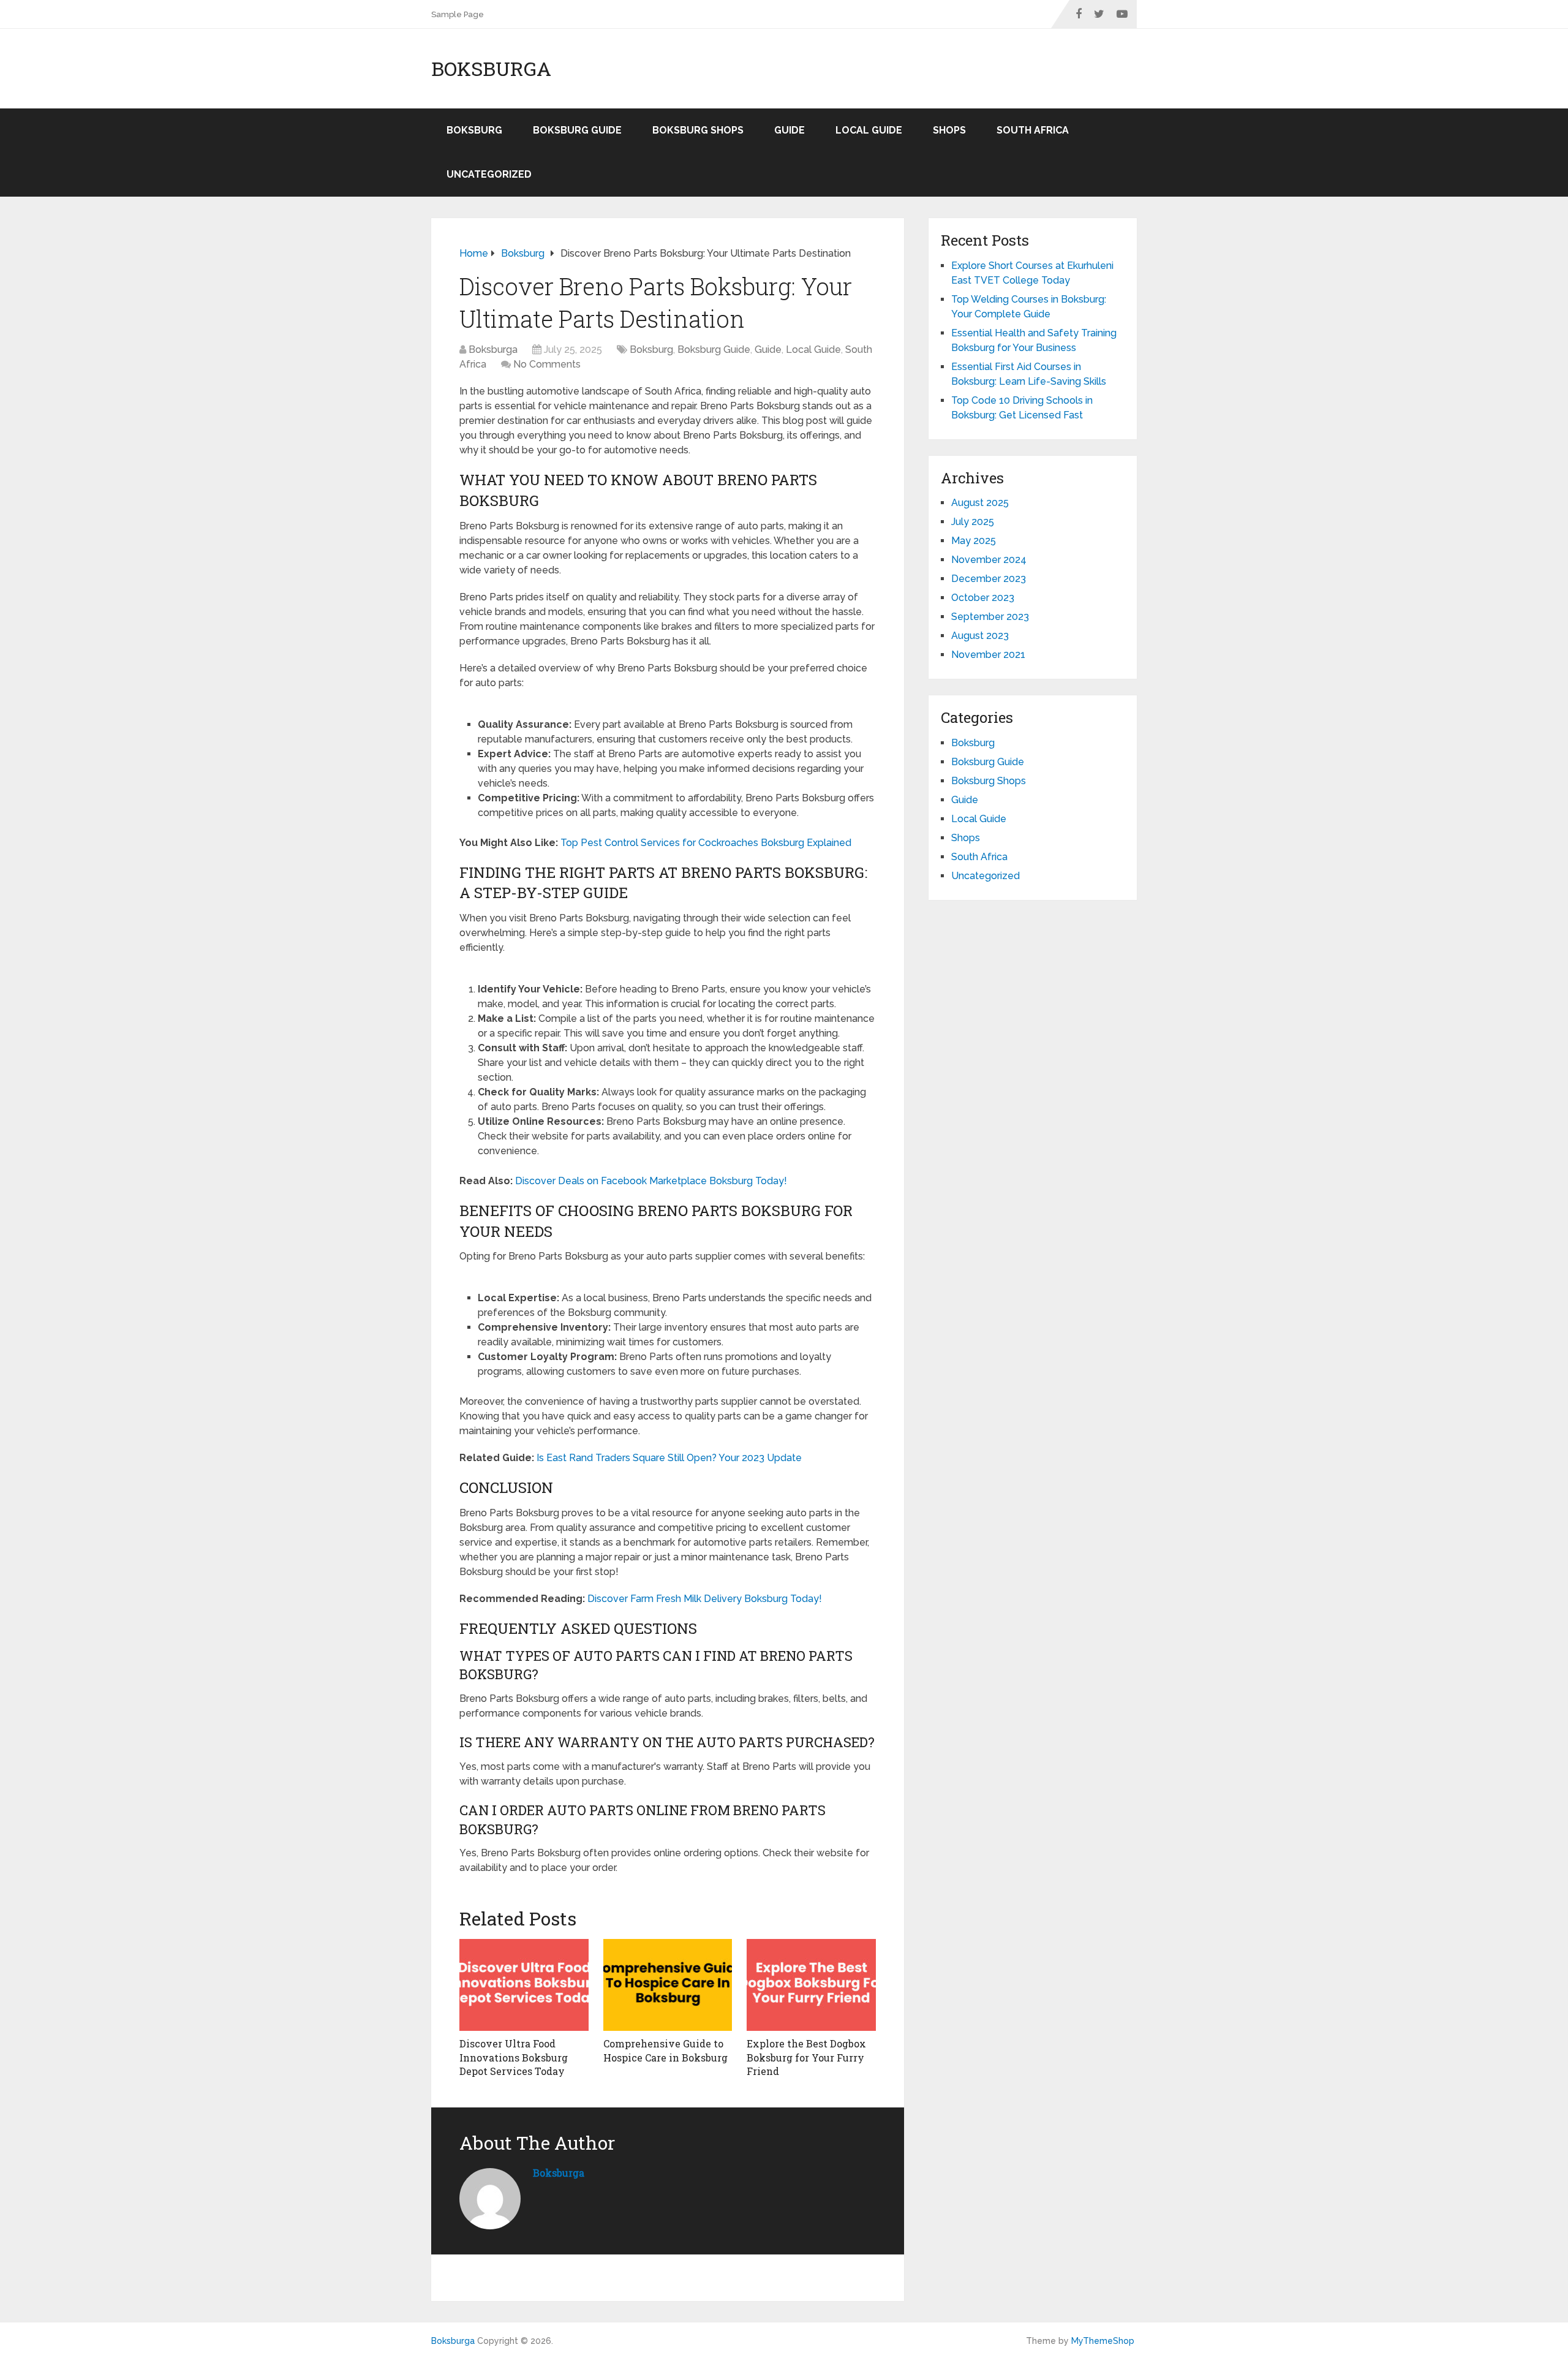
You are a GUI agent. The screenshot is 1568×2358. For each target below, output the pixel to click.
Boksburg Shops (698, 130)
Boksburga (491, 69)
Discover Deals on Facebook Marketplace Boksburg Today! (651, 1181)
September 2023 (990, 617)
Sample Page (458, 14)
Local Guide (869, 130)
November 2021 (988, 655)
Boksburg (474, 130)
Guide (790, 130)
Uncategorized (489, 174)
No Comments (547, 364)
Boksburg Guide (577, 130)
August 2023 (980, 636)
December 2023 (989, 579)
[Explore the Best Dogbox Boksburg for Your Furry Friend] (811, 1985)
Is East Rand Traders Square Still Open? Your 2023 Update (669, 1458)
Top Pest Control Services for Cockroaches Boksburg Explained (706, 843)
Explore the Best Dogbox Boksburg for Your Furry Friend (806, 2057)
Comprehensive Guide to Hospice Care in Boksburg (665, 2050)
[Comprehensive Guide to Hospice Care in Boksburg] (668, 1985)
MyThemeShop (1103, 2341)
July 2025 (973, 522)
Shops (949, 130)
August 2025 (980, 503)
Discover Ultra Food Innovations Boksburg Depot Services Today (514, 2057)
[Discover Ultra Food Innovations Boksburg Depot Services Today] (524, 1985)
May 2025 (974, 541)
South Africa (1033, 130)
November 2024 (989, 560)
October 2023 (983, 598)
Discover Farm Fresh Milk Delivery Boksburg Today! (705, 1599)
